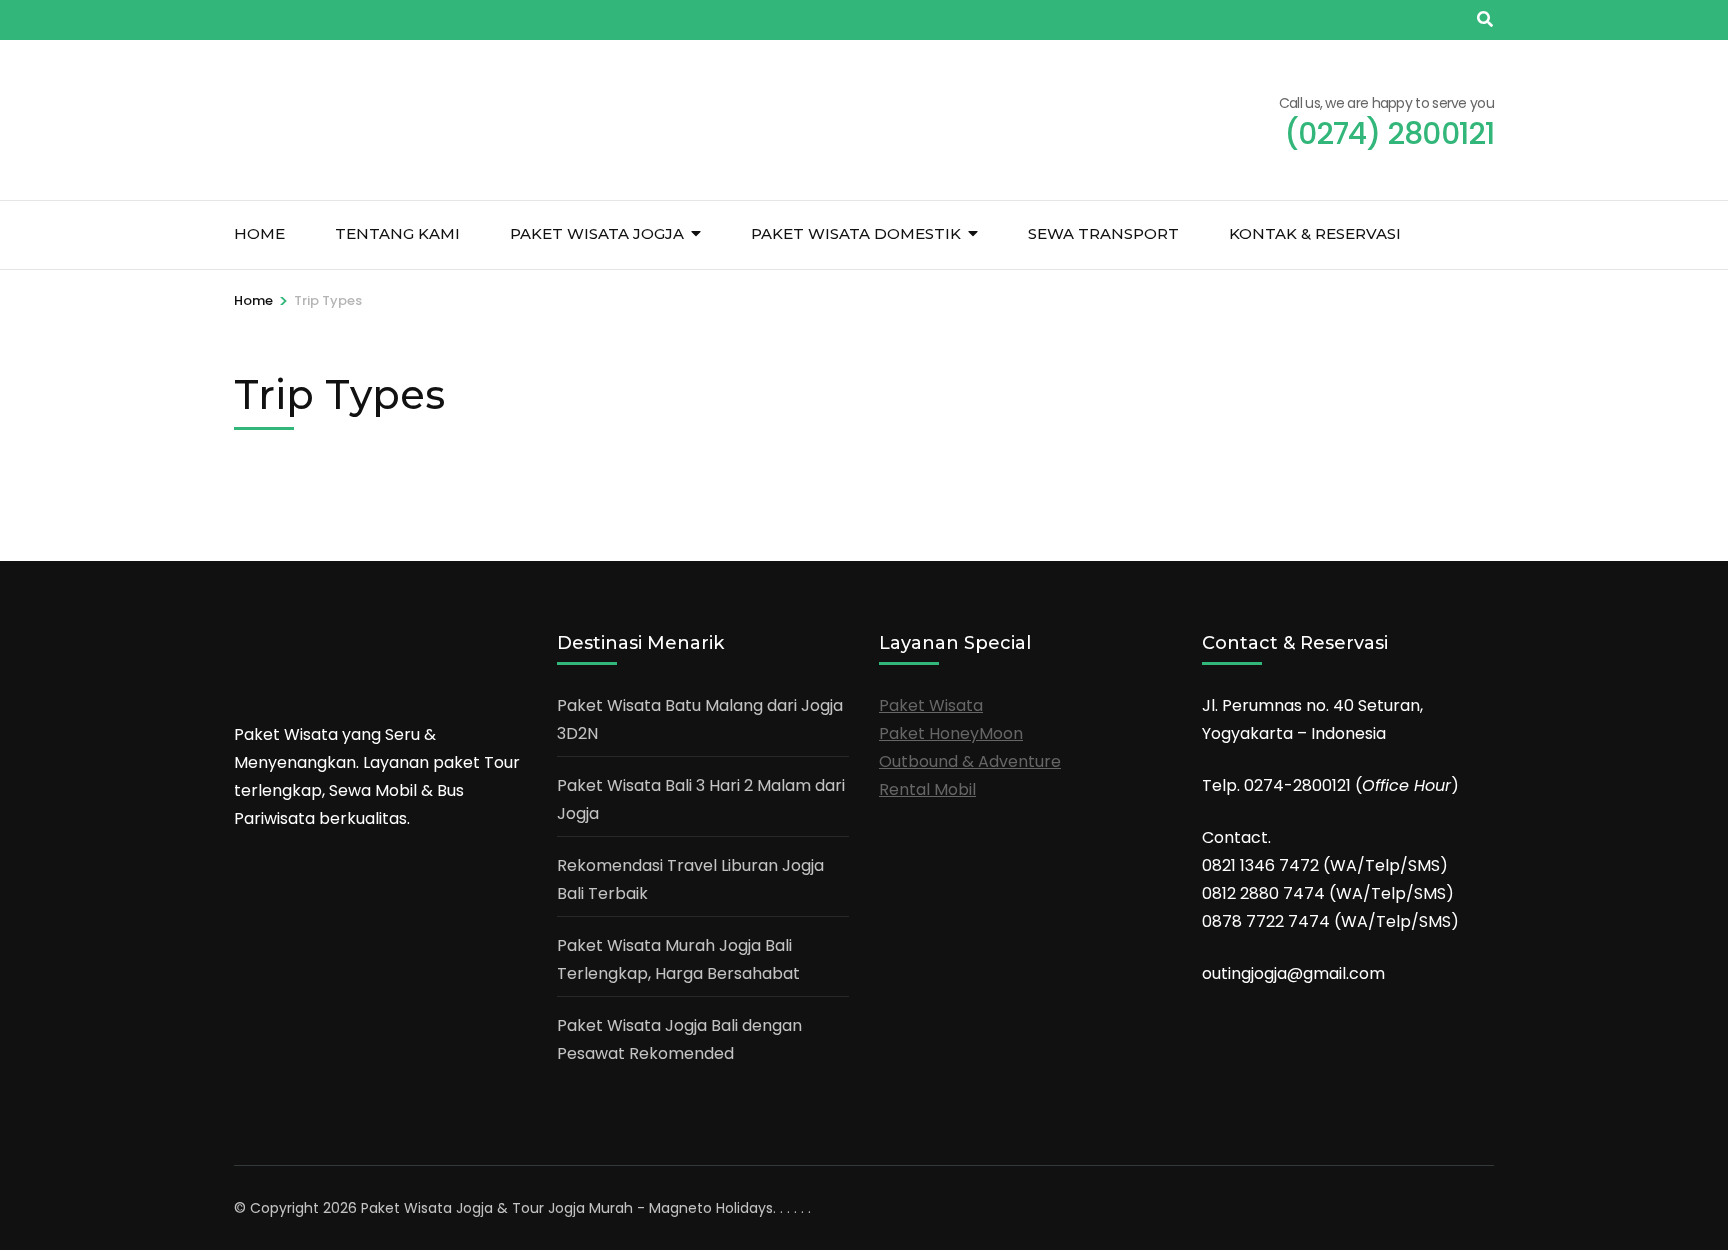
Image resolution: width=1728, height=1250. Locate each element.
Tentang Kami (397, 233)
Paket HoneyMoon (951, 733)
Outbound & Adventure (970, 761)
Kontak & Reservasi (1315, 233)
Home (259, 233)
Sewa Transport (1103, 233)
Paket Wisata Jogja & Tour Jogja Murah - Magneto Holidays (567, 1208)
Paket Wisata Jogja (597, 233)
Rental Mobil (927, 789)
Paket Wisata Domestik (856, 233)
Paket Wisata (931, 705)
